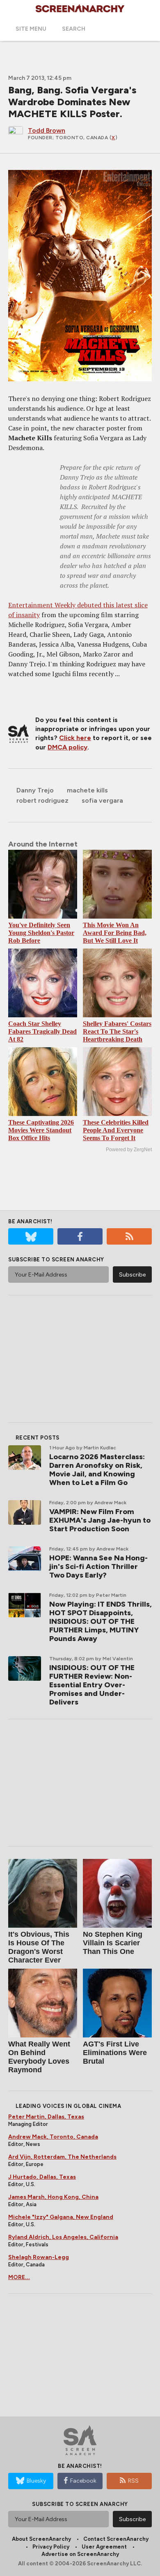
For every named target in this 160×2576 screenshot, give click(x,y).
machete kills (87, 790)
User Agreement (104, 2547)
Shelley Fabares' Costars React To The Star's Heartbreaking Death (117, 1031)
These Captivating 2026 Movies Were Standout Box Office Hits (41, 1130)
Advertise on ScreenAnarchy (80, 2554)
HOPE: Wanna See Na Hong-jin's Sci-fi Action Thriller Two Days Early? (98, 1566)
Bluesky (36, 2481)
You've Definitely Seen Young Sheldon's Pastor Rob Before (41, 933)
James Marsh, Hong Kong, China (53, 2197)
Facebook (83, 2481)
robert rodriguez (42, 800)
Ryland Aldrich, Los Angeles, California (63, 2237)
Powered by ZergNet (129, 1150)
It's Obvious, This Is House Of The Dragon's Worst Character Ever (39, 1947)
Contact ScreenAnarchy (116, 2539)
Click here (75, 738)
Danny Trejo (35, 790)
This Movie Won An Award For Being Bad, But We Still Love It (115, 933)
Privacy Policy (51, 2547)
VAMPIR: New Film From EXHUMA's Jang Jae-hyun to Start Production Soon (100, 1520)
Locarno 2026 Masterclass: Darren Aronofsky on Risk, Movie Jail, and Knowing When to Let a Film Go (97, 1470)
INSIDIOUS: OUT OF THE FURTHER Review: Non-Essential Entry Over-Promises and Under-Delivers (92, 1685)
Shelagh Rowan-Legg (39, 2257)
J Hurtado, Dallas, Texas (42, 2177)
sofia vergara (102, 800)
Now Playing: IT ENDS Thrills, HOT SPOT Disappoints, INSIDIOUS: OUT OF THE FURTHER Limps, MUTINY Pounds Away (101, 1621)
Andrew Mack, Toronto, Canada (53, 2137)
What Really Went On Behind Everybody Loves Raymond (39, 2057)
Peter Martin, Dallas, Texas (46, 2117)
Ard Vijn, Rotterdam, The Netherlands (62, 2157)
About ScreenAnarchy (41, 2539)
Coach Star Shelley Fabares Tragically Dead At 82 (42, 1031)
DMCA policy (67, 747)
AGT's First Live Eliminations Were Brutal (115, 2053)
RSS (133, 2481)
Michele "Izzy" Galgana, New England (61, 2217)
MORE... (19, 2277)
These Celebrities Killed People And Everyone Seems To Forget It (116, 1130)
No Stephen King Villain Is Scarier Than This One (113, 1943)
